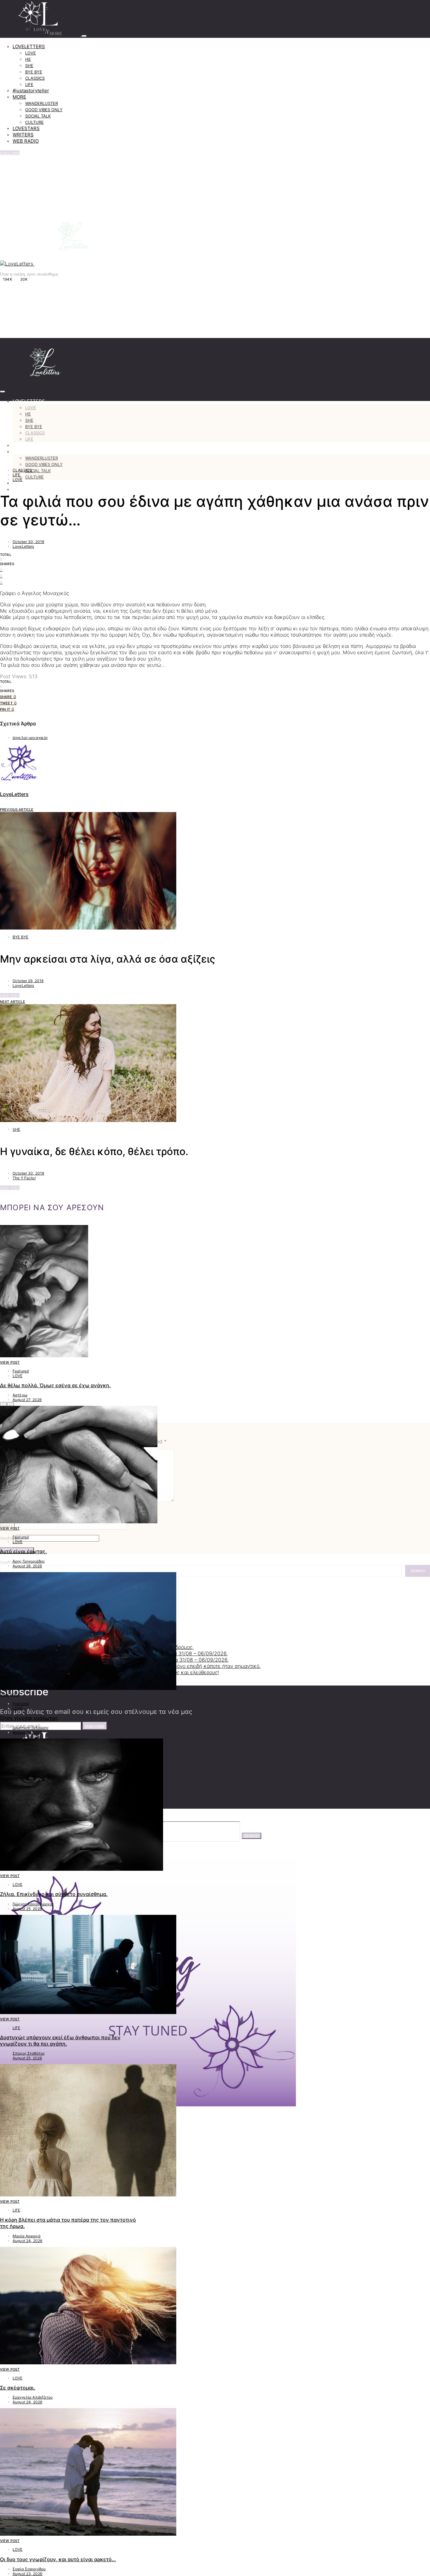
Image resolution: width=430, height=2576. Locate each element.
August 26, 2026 (27, 1566)
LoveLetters (23, 546)
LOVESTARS (26, 128)
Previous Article (17, 810)
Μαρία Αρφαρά (27, 2236)
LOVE (31, 53)
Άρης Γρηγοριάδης (29, 1561)
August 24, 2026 (27, 2241)
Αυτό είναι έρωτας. (23, 1551)
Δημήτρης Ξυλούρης (31, 1728)
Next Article (13, 1002)
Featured (21, 1371)
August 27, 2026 (27, 1400)
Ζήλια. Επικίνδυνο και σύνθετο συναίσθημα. (54, 1894)
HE (28, 59)
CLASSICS (35, 78)
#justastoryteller (31, 91)
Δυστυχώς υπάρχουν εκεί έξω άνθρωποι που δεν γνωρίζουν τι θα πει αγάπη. (60, 2041)
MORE (19, 97)
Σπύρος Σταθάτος (29, 2053)
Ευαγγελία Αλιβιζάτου (33, 2397)
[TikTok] (40, 278)
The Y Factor (24, 1178)
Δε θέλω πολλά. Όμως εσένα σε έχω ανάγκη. (55, 1385)
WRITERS (23, 135)
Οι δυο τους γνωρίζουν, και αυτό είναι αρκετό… (58, 2559)
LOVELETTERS (29, 46)
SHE (29, 66)
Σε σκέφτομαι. (18, 2388)
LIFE (29, 84)
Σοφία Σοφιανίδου (29, 2569)
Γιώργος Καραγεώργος (33, 1904)
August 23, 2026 (27, 2574)
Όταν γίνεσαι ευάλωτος (29, 1718)
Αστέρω (20, 1395)
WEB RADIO (26, 141)
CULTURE (34, 122)
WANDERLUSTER (42, 103)
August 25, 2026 (27, 1909)
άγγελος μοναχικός (30, 738)
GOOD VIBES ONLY (44, 110)
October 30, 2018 (28, 542)
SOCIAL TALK (38, 116)
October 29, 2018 (28, 981)
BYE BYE (34, 72)
